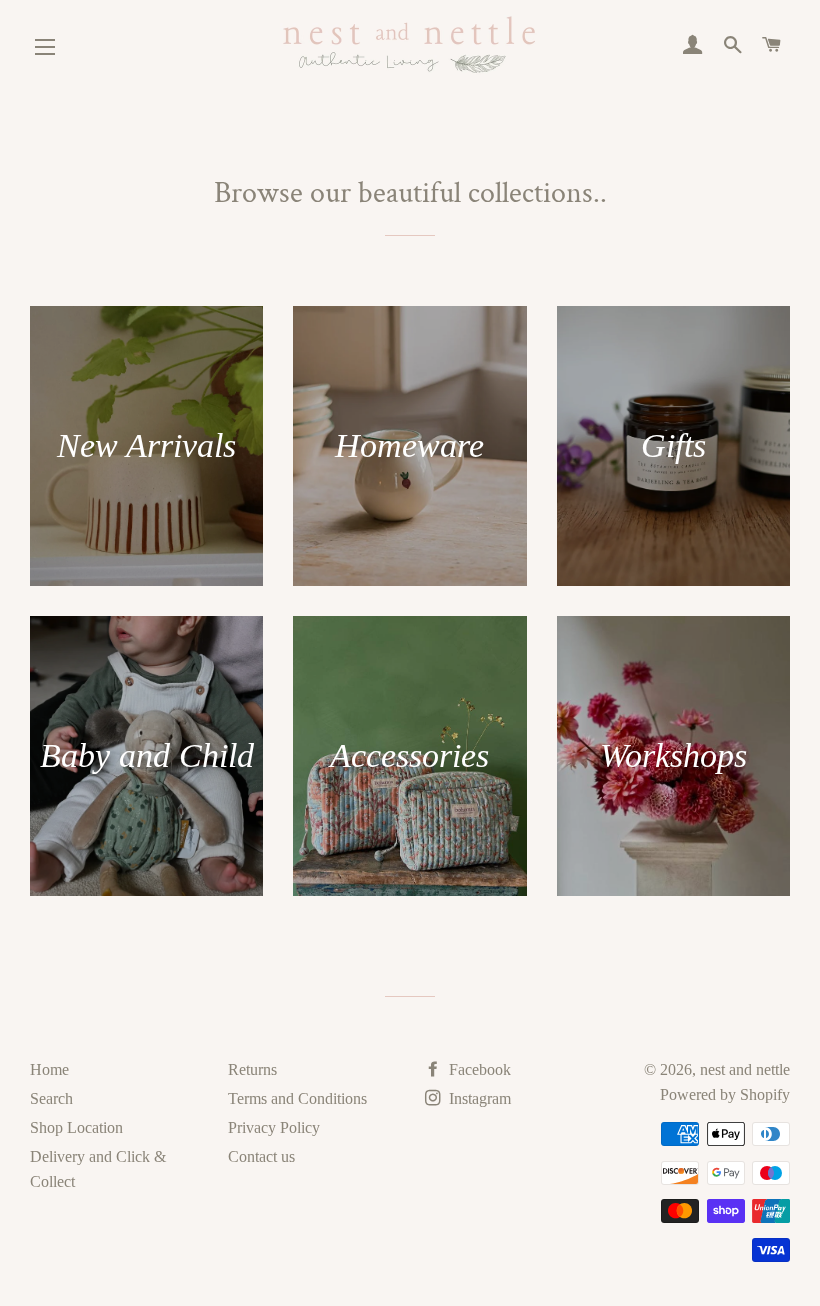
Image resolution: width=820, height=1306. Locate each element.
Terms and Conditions (297, 1098)
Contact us (261, 1156)
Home (49, 1069)
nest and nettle (745, 1069)
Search (51, 1098)
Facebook (478, 1069)
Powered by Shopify (725, 1094)
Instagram (478, 1098)
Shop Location (76, 1127)
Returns (252, 1069)
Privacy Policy (274, 1127)
